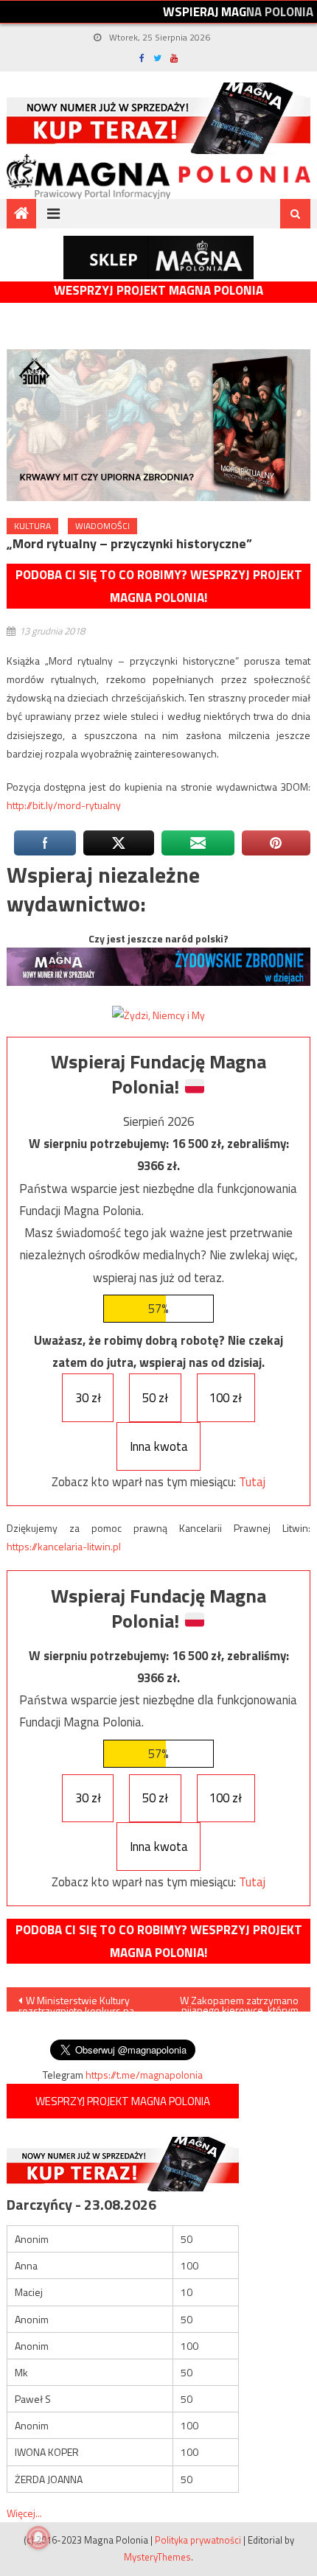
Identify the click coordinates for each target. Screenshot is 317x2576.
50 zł (155, 1398)
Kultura (32, 526)
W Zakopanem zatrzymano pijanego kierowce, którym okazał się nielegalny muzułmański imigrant (239, 2002)
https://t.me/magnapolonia (144, 2075)
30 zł (88, 1398)
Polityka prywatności (198, 2540)
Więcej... (24, 2513)
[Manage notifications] (38, 2538)
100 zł (226, 1398)
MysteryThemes (157, 2557)
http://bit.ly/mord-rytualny (64, 805)
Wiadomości (102, 526)
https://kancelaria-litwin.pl (64, 1546)
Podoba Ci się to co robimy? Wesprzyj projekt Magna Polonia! (159, 586)
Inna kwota (159, 1446)
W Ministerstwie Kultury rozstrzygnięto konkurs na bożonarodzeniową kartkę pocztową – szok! (77, 2002)
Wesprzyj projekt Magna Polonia (158, 291)
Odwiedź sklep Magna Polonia (158, 258)
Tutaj (252, 1482)
